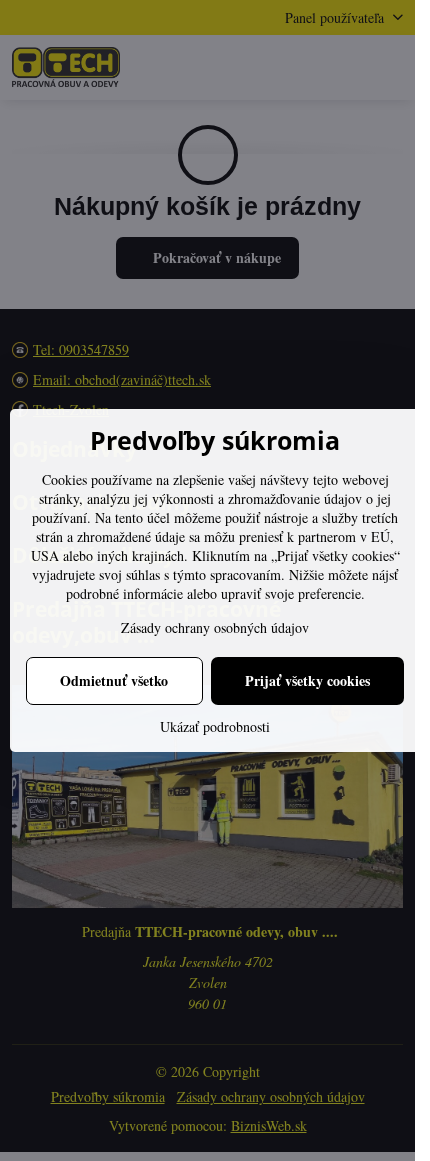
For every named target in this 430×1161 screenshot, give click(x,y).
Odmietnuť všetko (114, 680)
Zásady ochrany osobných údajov (215, 627)
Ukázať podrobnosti (215, 726)
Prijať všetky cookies (307, 680)
